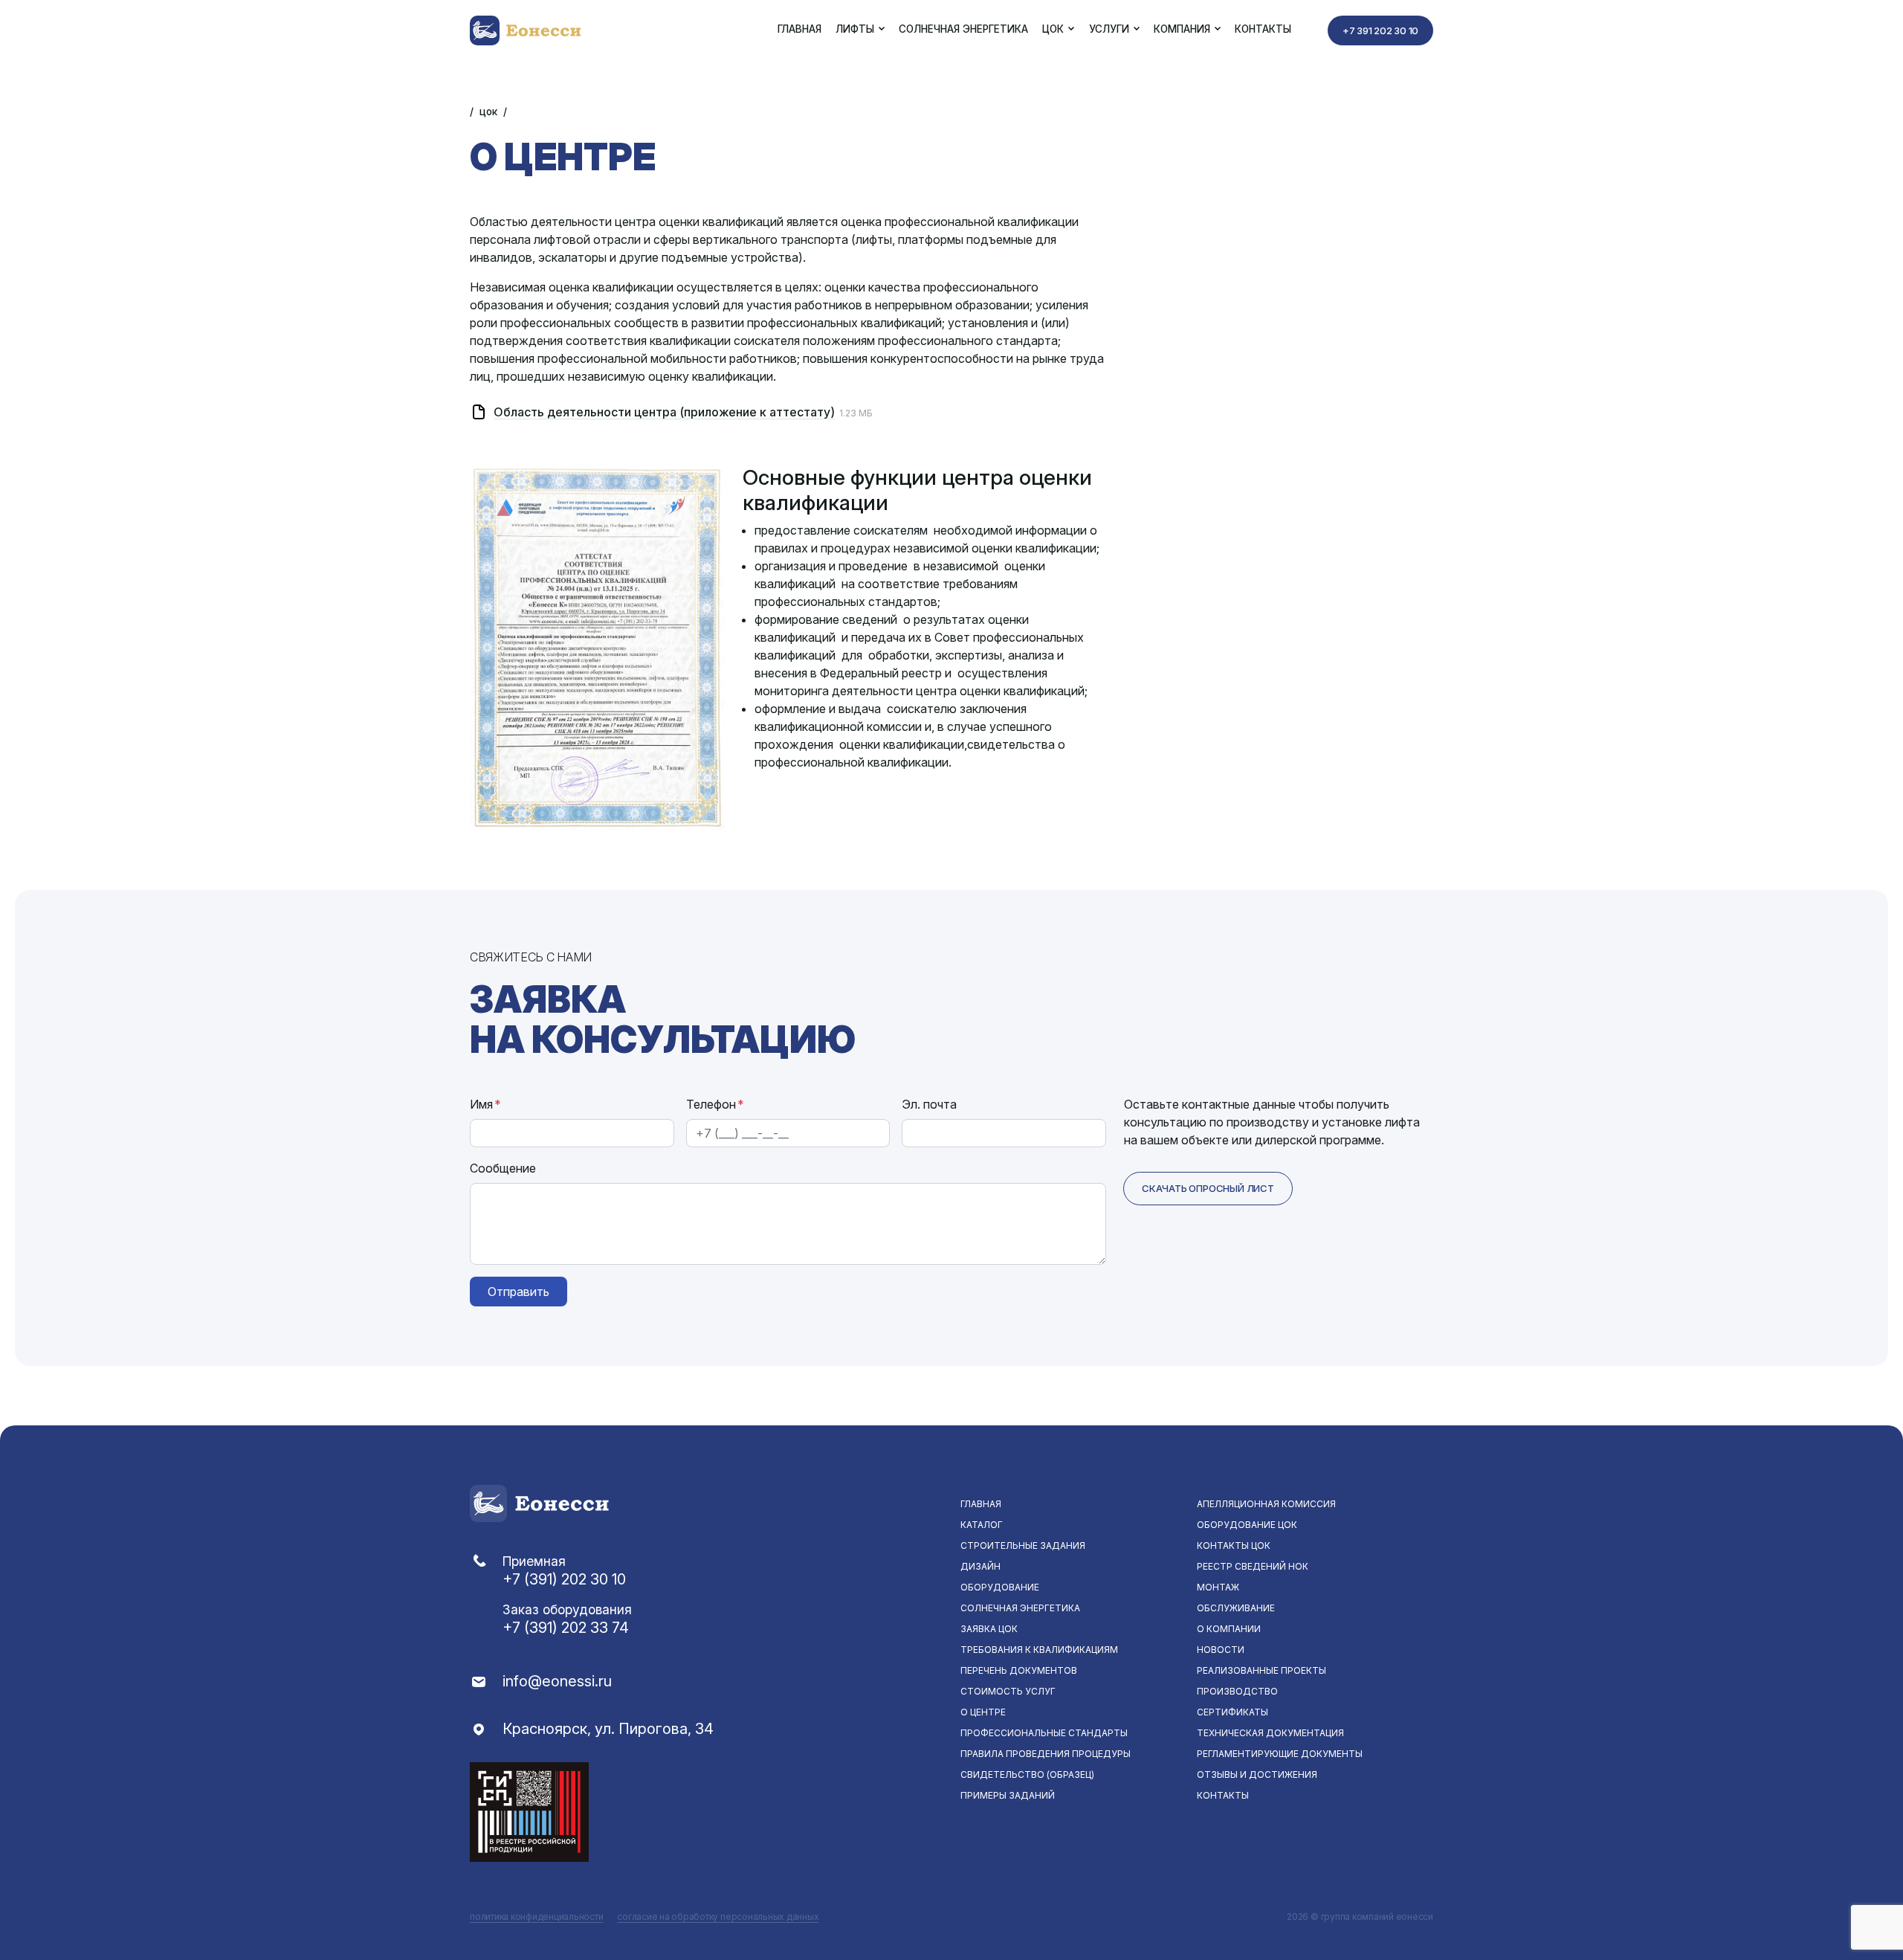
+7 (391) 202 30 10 (564, 1579)
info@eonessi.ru (557, 1681)
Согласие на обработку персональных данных (718, 1917)
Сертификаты (1232, 1712)
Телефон (715, 1104)
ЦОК (1053, 29)
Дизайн (980, 1566)
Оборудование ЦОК (1247, 1525)
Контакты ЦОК (1234, 1545)
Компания (1182, 29)
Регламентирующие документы (1280, 1754)
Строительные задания (1023, 1545)
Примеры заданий (1008, 1795)
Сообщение (503, 1168)
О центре (983, 1712)
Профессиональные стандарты (1044, 1733)
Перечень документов (1019, 1670)
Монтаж (1218, 1587)
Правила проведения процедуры (1046, 1754)
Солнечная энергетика (963, 29)
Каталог (982, 1525)
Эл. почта (929, 1104)
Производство (1237, 1691)
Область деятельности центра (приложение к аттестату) (664, 412)
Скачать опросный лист (1208, 1188)
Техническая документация (1270, 1733)
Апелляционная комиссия (1266, 1504)
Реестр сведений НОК (1253, 1566)
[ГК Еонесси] (527, 29)
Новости (1221, 1650)
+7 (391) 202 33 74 (566, 1628)
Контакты (1263, 29)
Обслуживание (1236, 1608)
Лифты (855, 29)
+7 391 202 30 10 (1380, 30)
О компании (1229, 1629)
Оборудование (1000, 1587)
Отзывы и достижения (1257, 1774)
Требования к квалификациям (1039, 1650)
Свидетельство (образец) (1027, 1774)
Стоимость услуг (1008, 1691)
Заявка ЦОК (989, 1629)
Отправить (518, 1292)
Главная (799, 29)
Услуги (1109, 29)
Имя (485, 1104)
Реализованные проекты (1261, 1670)
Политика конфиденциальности (537, 1917)
